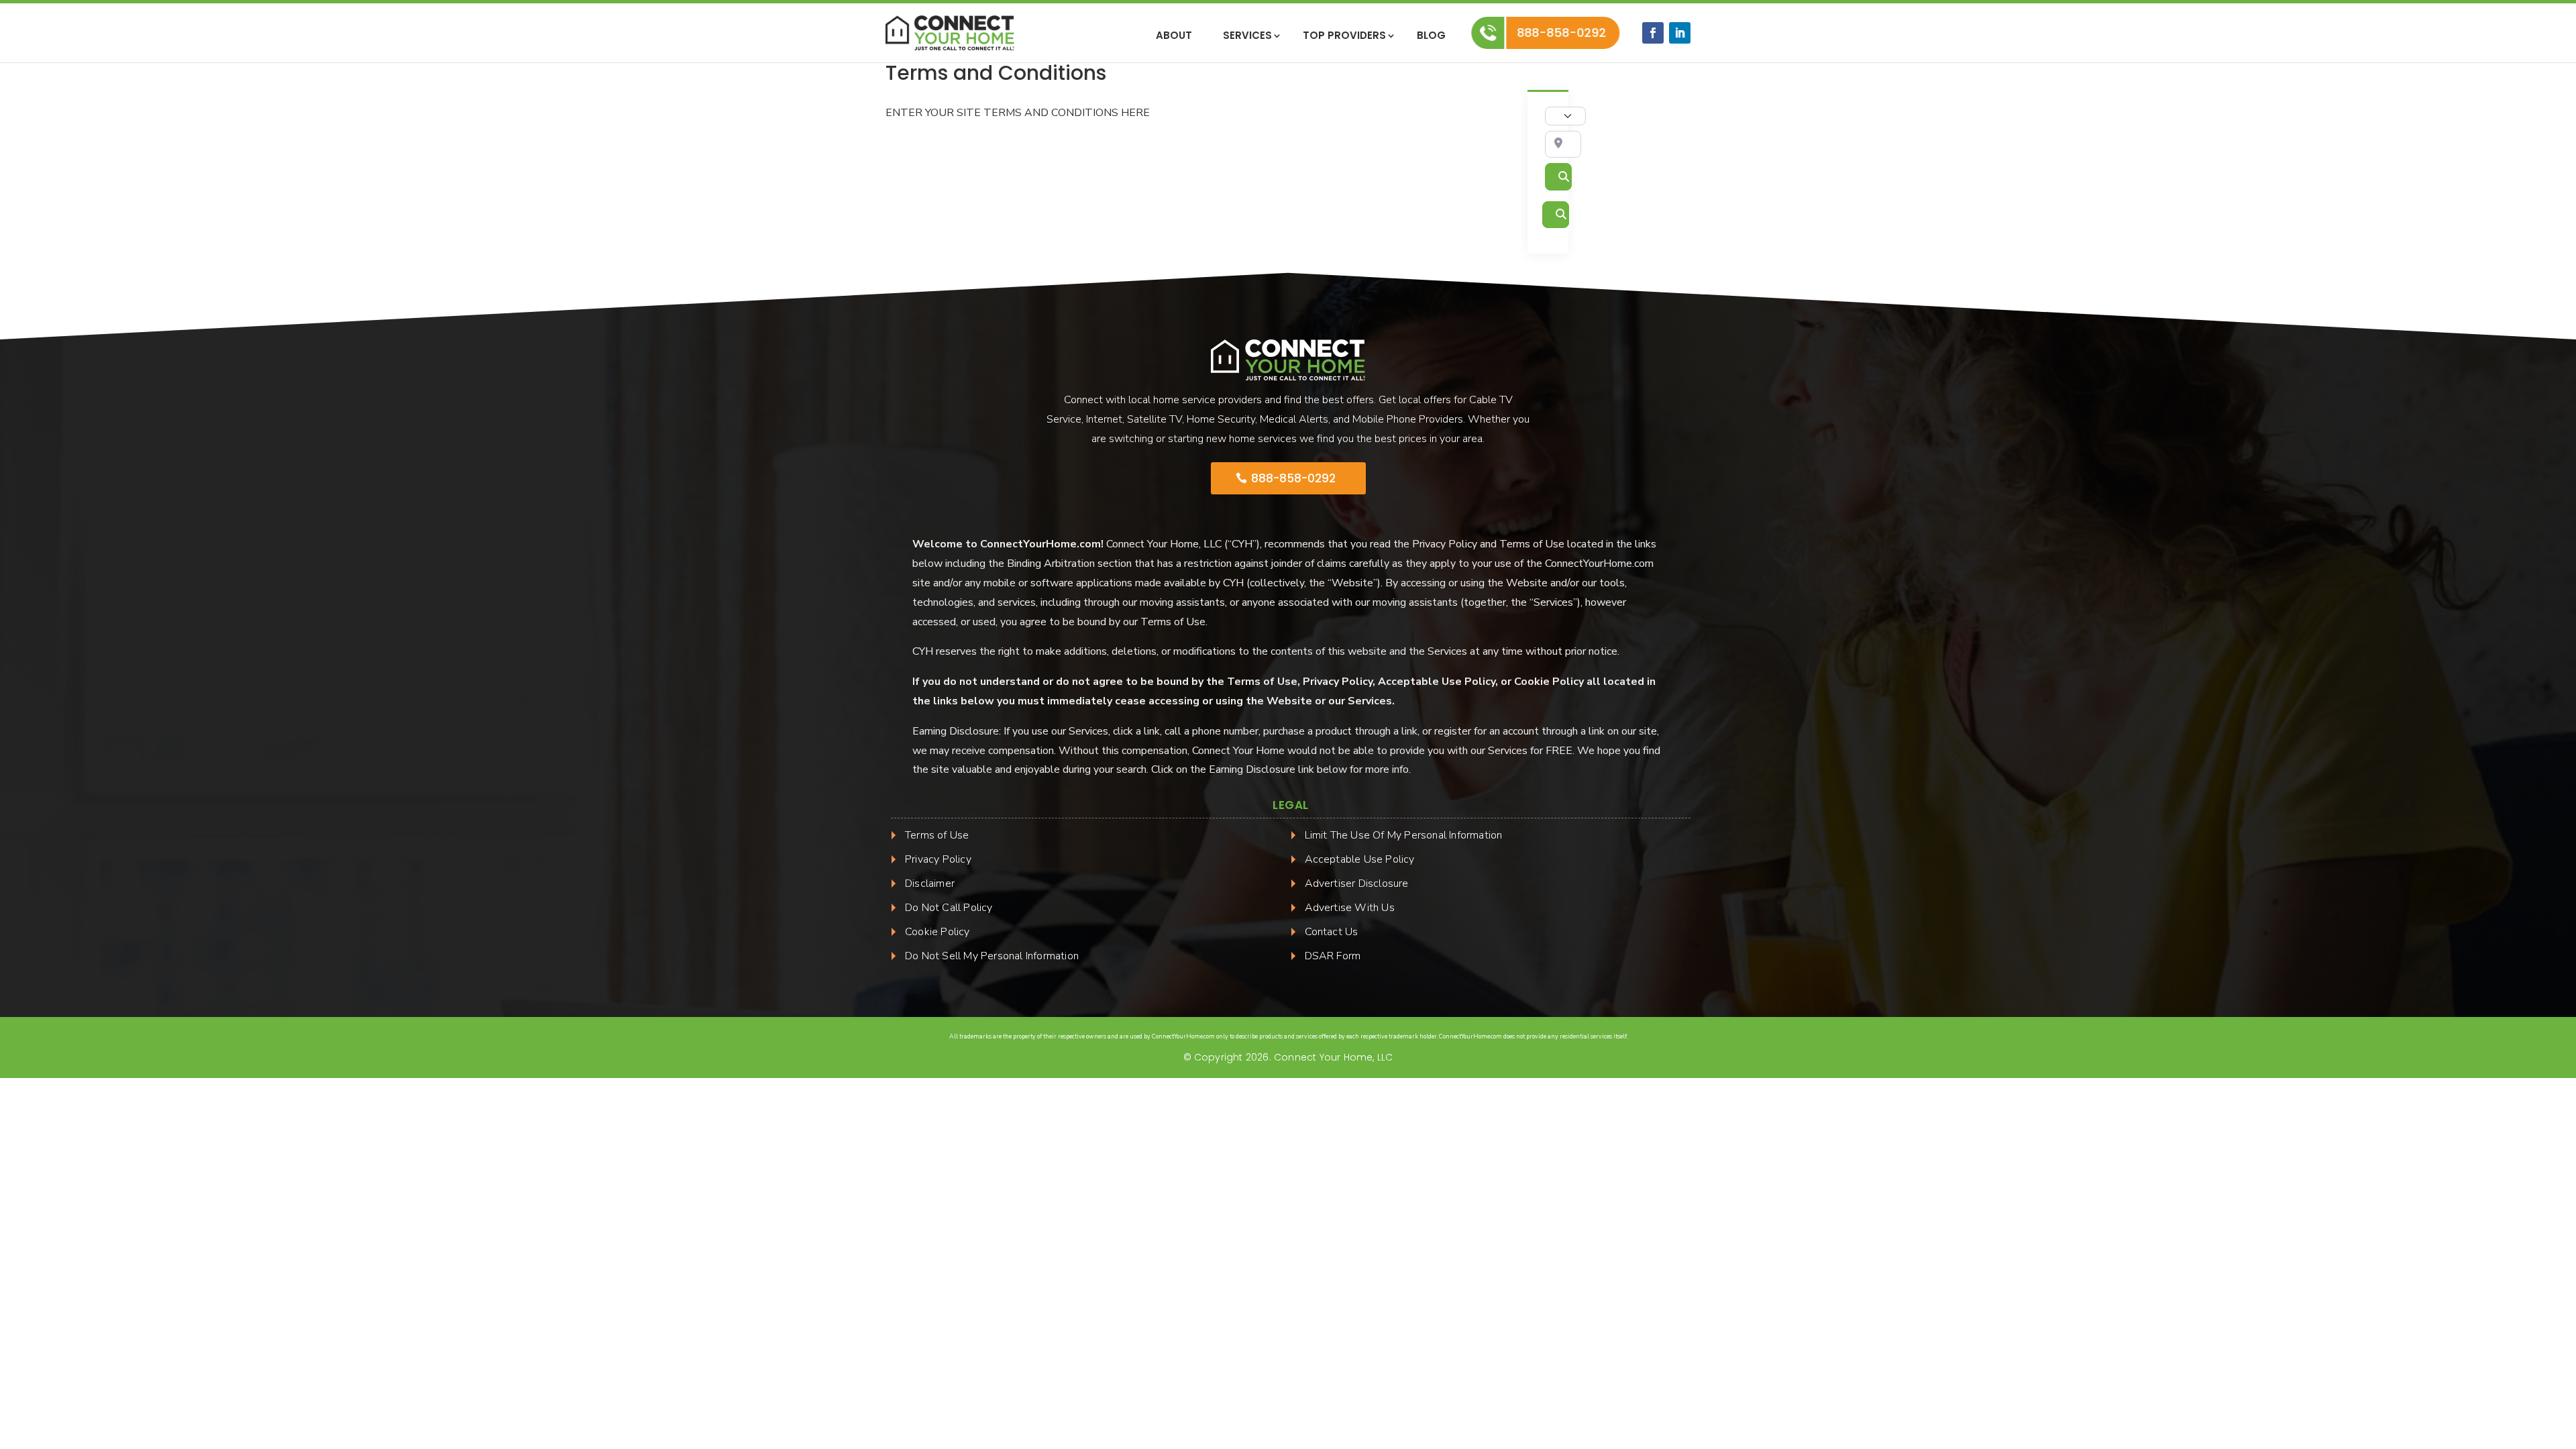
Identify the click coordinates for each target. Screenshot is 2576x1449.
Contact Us (1332, 932)
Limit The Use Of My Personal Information (1404, 835)
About (1174, 37)
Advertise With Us (1350, 908)
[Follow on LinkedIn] (1680, 33)
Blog (1431, 37)
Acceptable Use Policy (1360, 859)
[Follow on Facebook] (1653, 33)
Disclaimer (930, 883)
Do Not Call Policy (949, 908)
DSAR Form (1333, 956)
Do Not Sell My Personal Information (992, 956)
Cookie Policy (937, 932)
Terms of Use (937, 835)
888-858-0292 (1561, 33)
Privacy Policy (938, 859)
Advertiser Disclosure (1357, 883)
